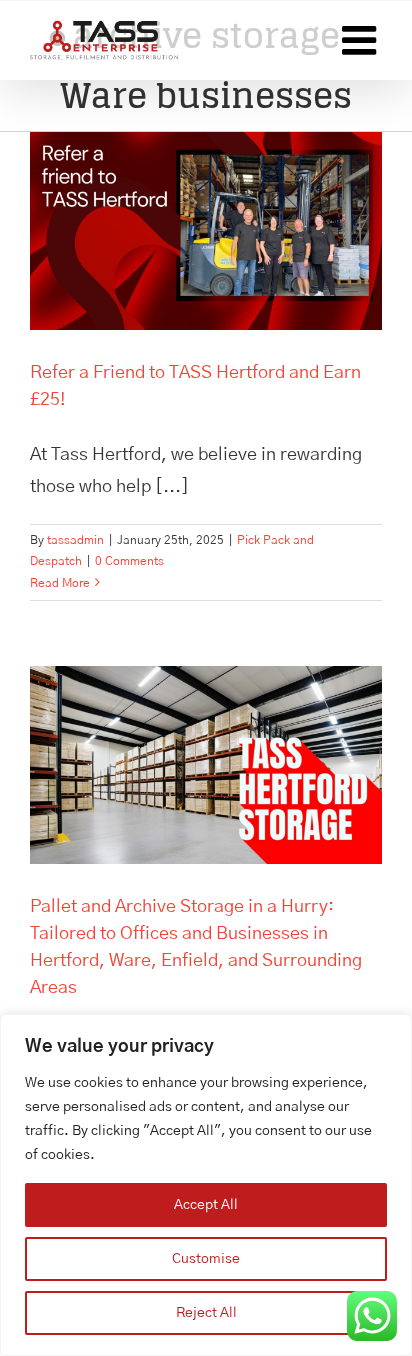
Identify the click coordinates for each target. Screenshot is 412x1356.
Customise (206, 1259)
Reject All (206, 1313)
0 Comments (129, 561)
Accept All (206, 1205)
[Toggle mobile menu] (362, 40)
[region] (206, 1185)
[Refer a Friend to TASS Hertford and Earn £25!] (206, 231)
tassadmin (75, 540)
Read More (60, 583)
